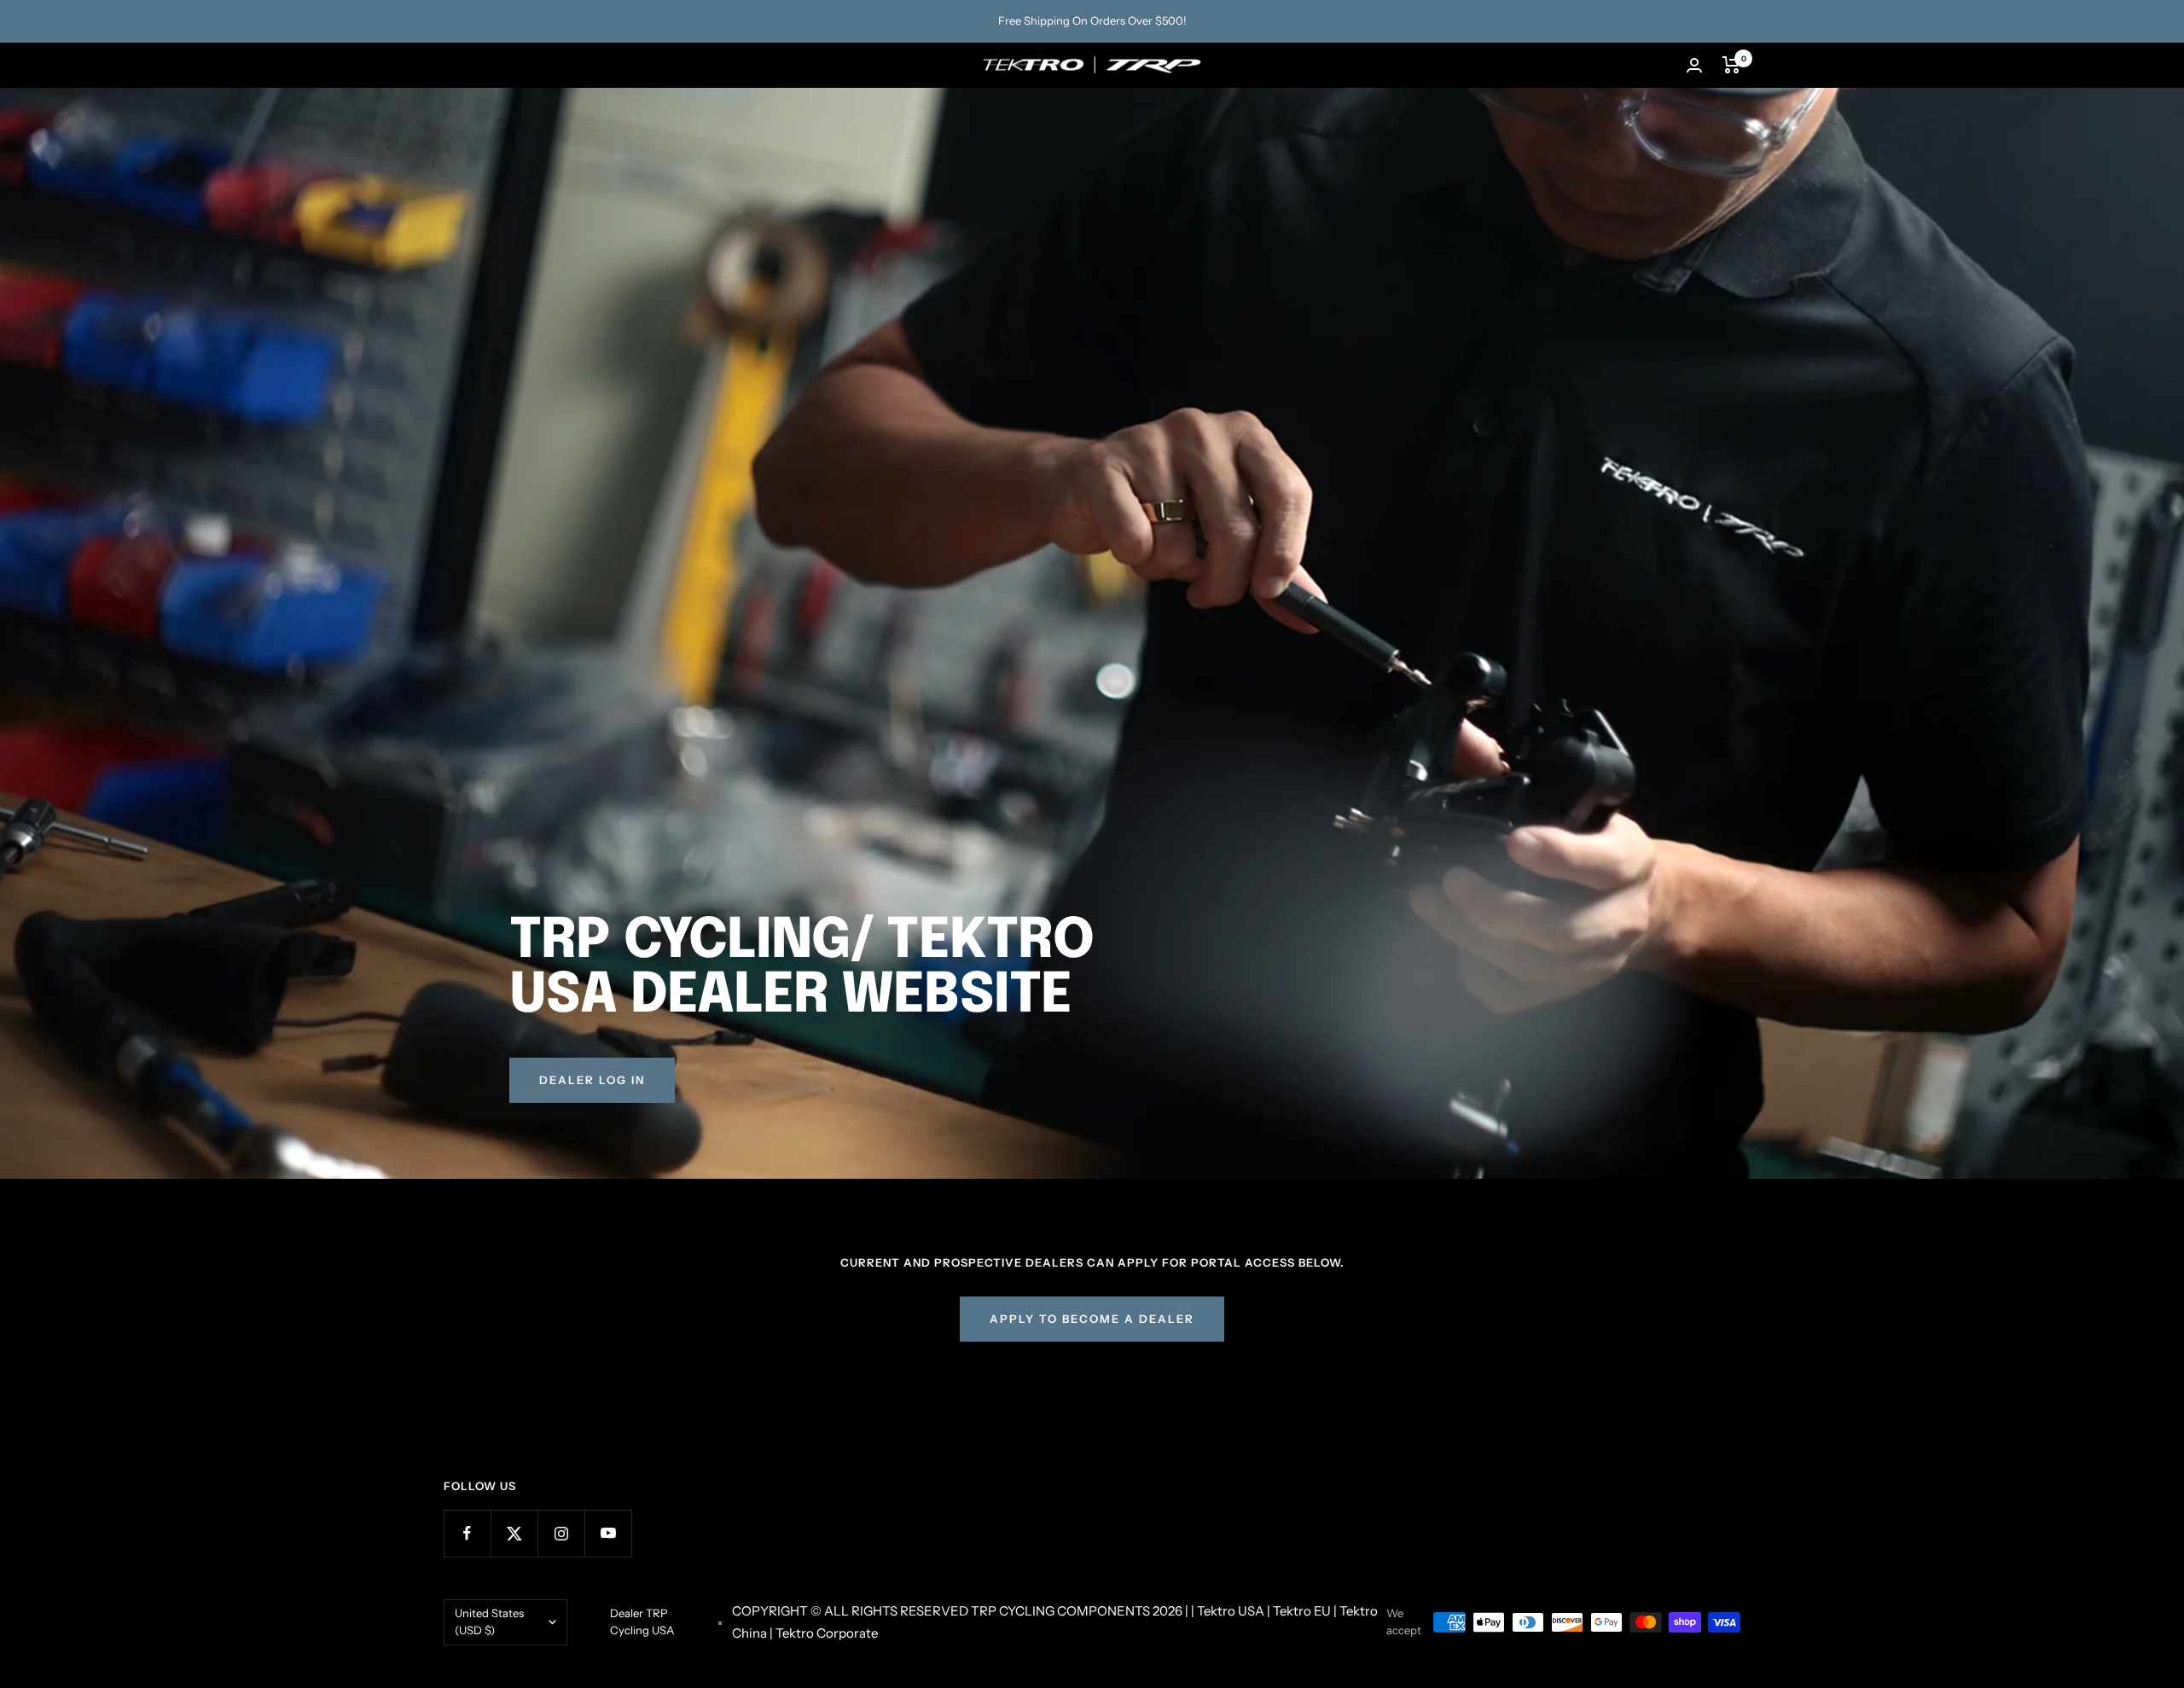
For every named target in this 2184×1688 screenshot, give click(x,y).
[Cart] (1731, 65)
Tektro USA (1231, 1611)
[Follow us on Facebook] (467, 1533)
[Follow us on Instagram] (561, 1533)
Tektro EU (1302, 1611)
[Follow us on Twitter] (514, 1533)
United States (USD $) (489, 1621)
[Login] (1694, 65)
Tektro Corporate (827, 1633)
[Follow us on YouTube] (608, 1533)
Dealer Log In (592, 1080)
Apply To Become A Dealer (1092, 1319)
